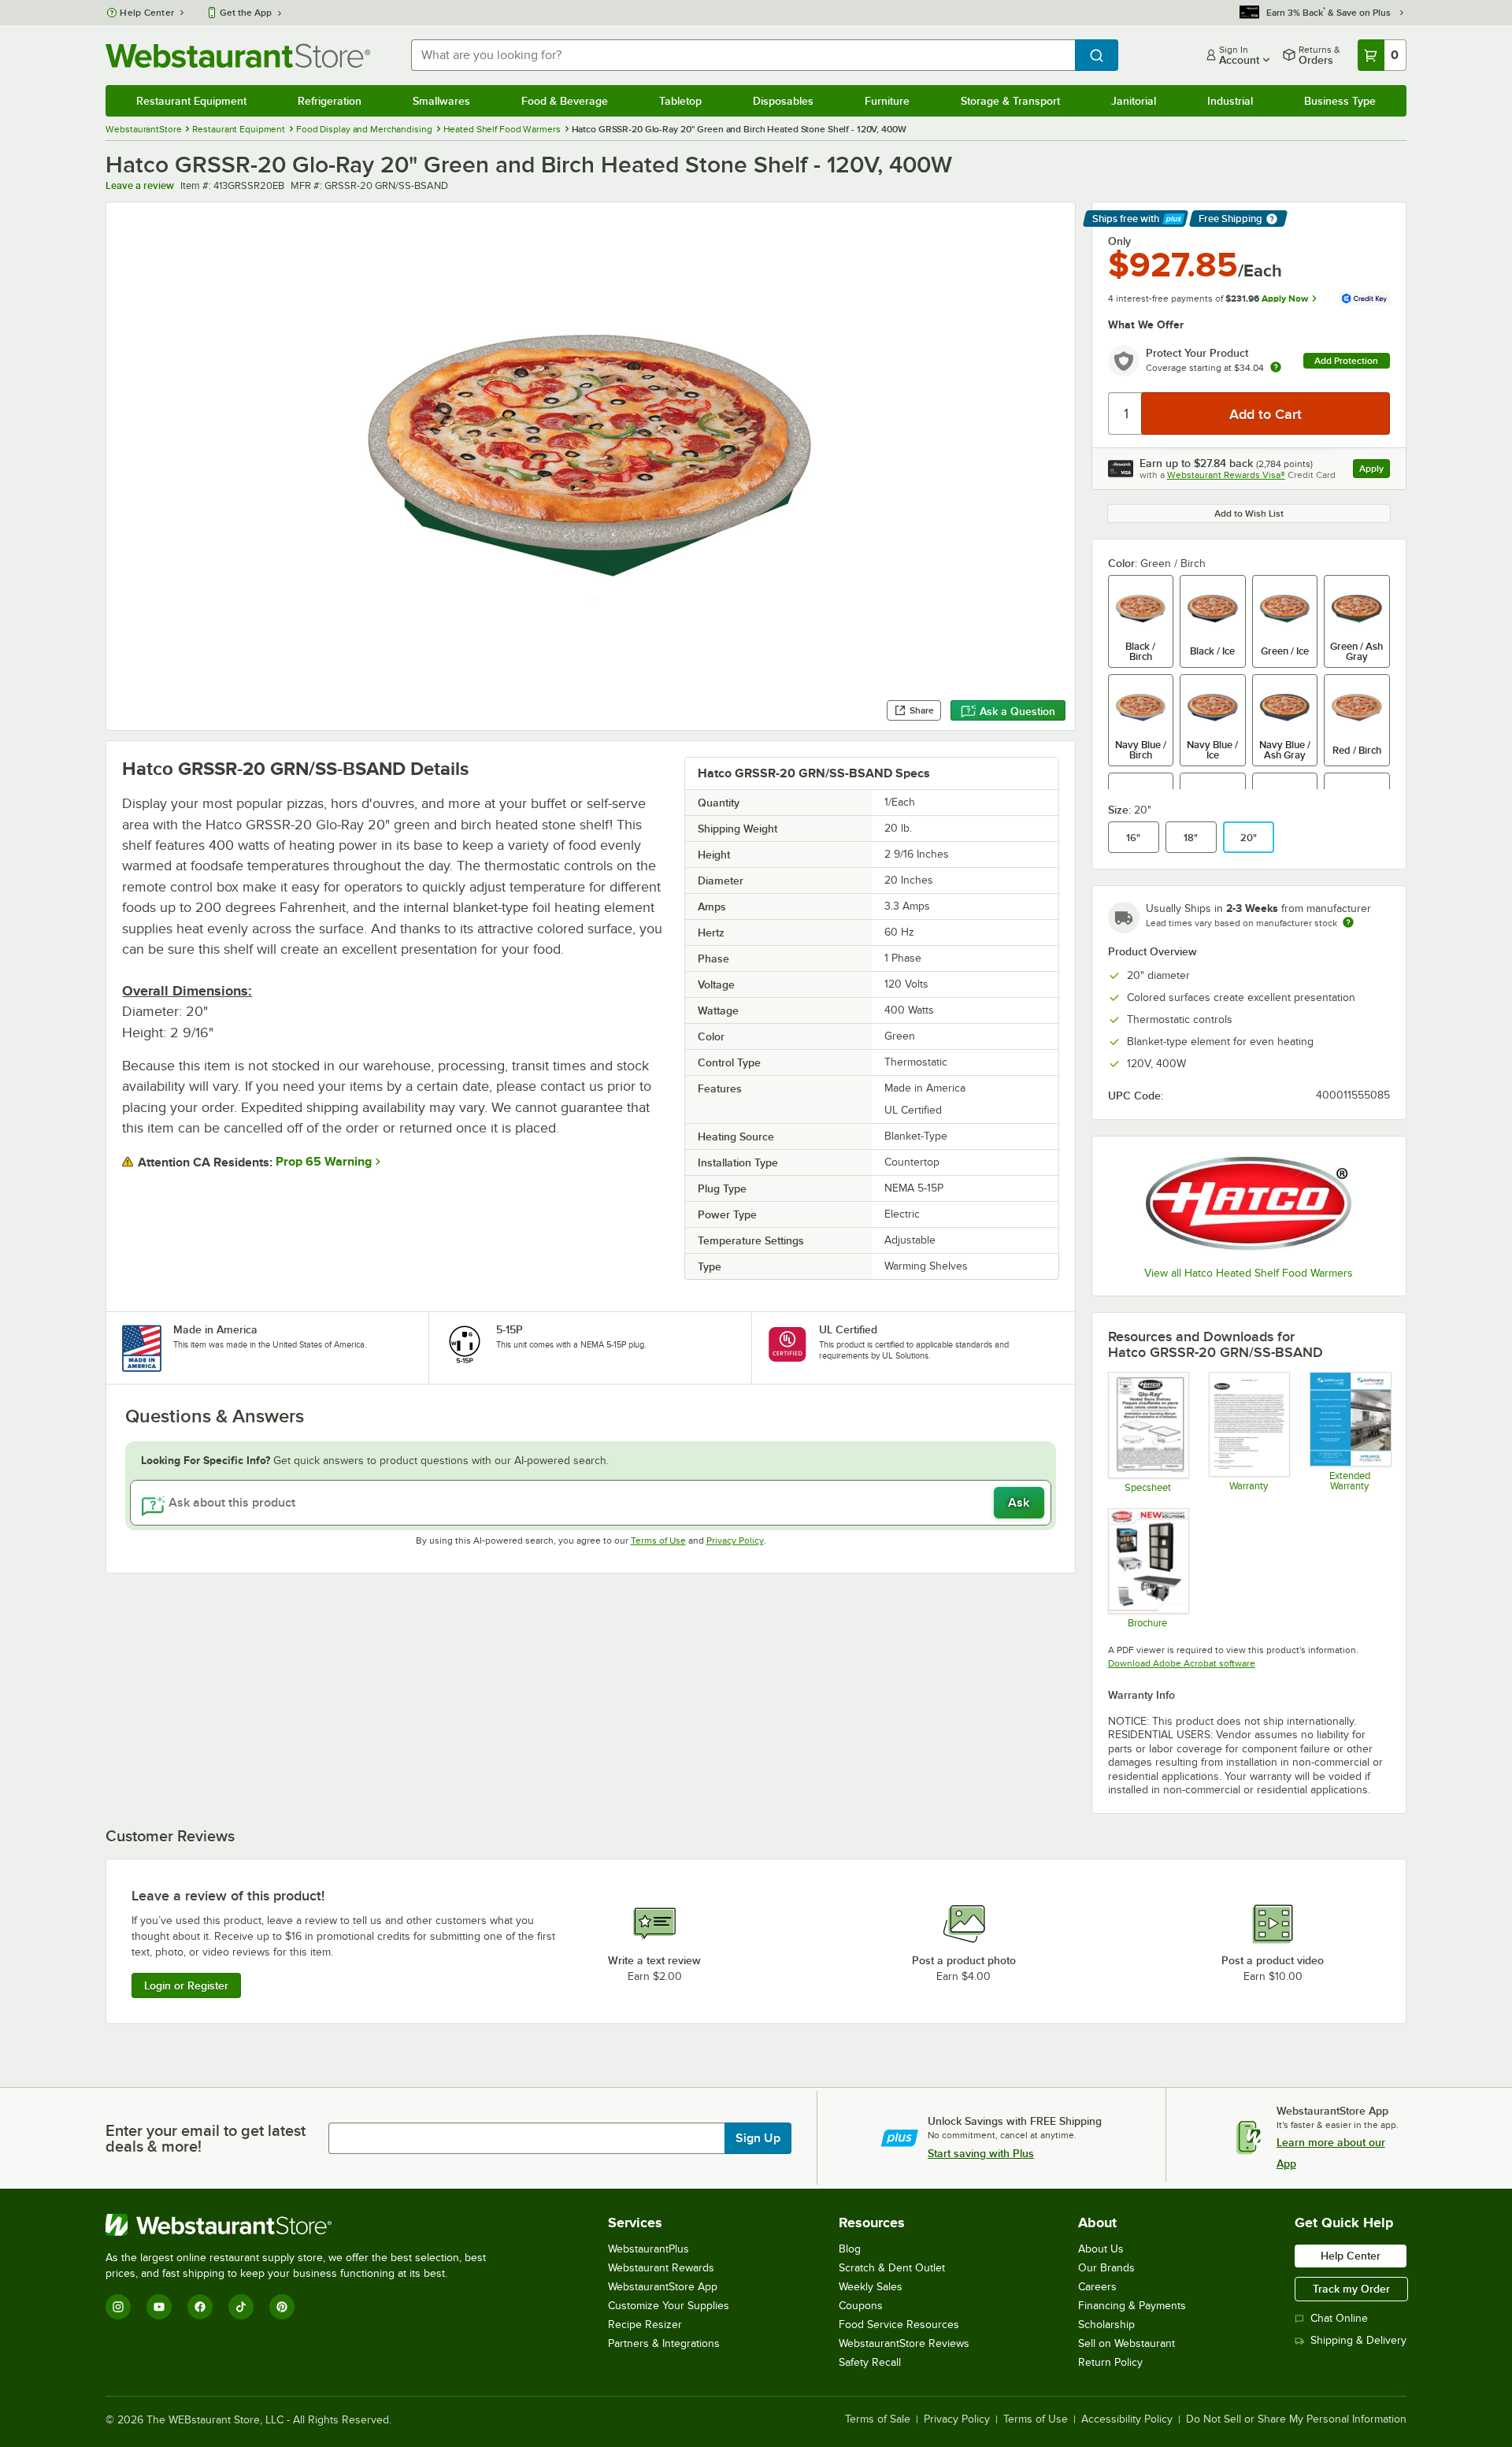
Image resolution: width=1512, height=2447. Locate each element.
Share (922, 710)
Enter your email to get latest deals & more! (206, 2138)
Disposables (783, 101)
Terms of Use (658, 1540)
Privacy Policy (735, 1540)
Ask (1019, 1503)
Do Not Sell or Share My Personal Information (1296, 2419)
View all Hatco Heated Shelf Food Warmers (1249, 1273)
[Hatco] (1249, 1203)
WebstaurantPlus (649, 2249)
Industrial (1230, 101)
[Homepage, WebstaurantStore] (238, 56)
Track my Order (1351, 2289)
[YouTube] (159, 2307)
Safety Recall (870, 2362)
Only (1119, 241)
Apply (1375, 471)
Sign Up (758, 2138)
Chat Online (1339, 2318)
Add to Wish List (1249, 513)
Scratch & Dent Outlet (892, 2268)
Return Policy (1110, 2362)
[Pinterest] (282, 2307)
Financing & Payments (1132, 2306)
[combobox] (743, 55)
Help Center (147, 13)
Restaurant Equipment (191, 101)
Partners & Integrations (664, 2343)
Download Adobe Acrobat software (1182, 1663)
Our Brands (1106, 2268)
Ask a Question (1017, 711)
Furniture (887, 101)
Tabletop (680, 101)
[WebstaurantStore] (302, 2225)
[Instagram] (118, 2307)
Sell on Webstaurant (1127, 2343)
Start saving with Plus (981, 2153)
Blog (850, 2249)
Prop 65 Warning (324, 1162)
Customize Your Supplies (669, 2306)
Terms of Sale (878, 2419)
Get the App (246, 13)
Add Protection (1346, 361)
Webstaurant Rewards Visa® (1226, 475)
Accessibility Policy (1127, 2419)
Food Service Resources (899, 2325)
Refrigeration (330, 101)
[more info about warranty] (1276, 368)
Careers (1097, 2287)
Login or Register (186, 1985)
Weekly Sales (871, 2287)
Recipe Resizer (645, 2325)
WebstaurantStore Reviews (904, 2343)
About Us (1101, 2249)
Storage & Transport (1010, 101)
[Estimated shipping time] (1348, 922)
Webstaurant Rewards (661, 2268)
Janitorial (1134, 101)
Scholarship (1106, 2325)
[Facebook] (200, 2307)
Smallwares (441, 101)
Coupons (861, 2306)
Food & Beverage (565, 101)
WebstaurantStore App (663, 2287)
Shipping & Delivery (1358, 2340)
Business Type (1340, 101)
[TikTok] (241, 2307)
